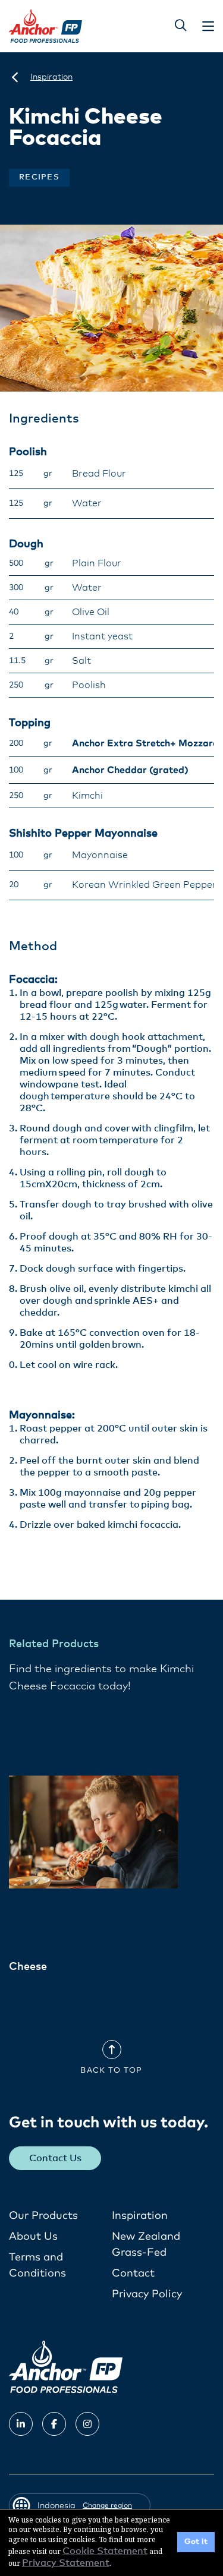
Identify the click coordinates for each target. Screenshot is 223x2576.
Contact (133, 2274)
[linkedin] (21, 2424)
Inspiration (140, 2216)
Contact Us (55, 2158)
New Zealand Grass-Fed (146, 2245)
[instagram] (87, 2424)
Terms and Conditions (37, 2266)
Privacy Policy (147, 2294)
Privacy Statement (66, 2563)
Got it (196, 2542)
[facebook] (54, 2424)
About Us (33, 2237)
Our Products (43, 2216)
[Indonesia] (15, 77)
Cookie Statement (105, 2551)
